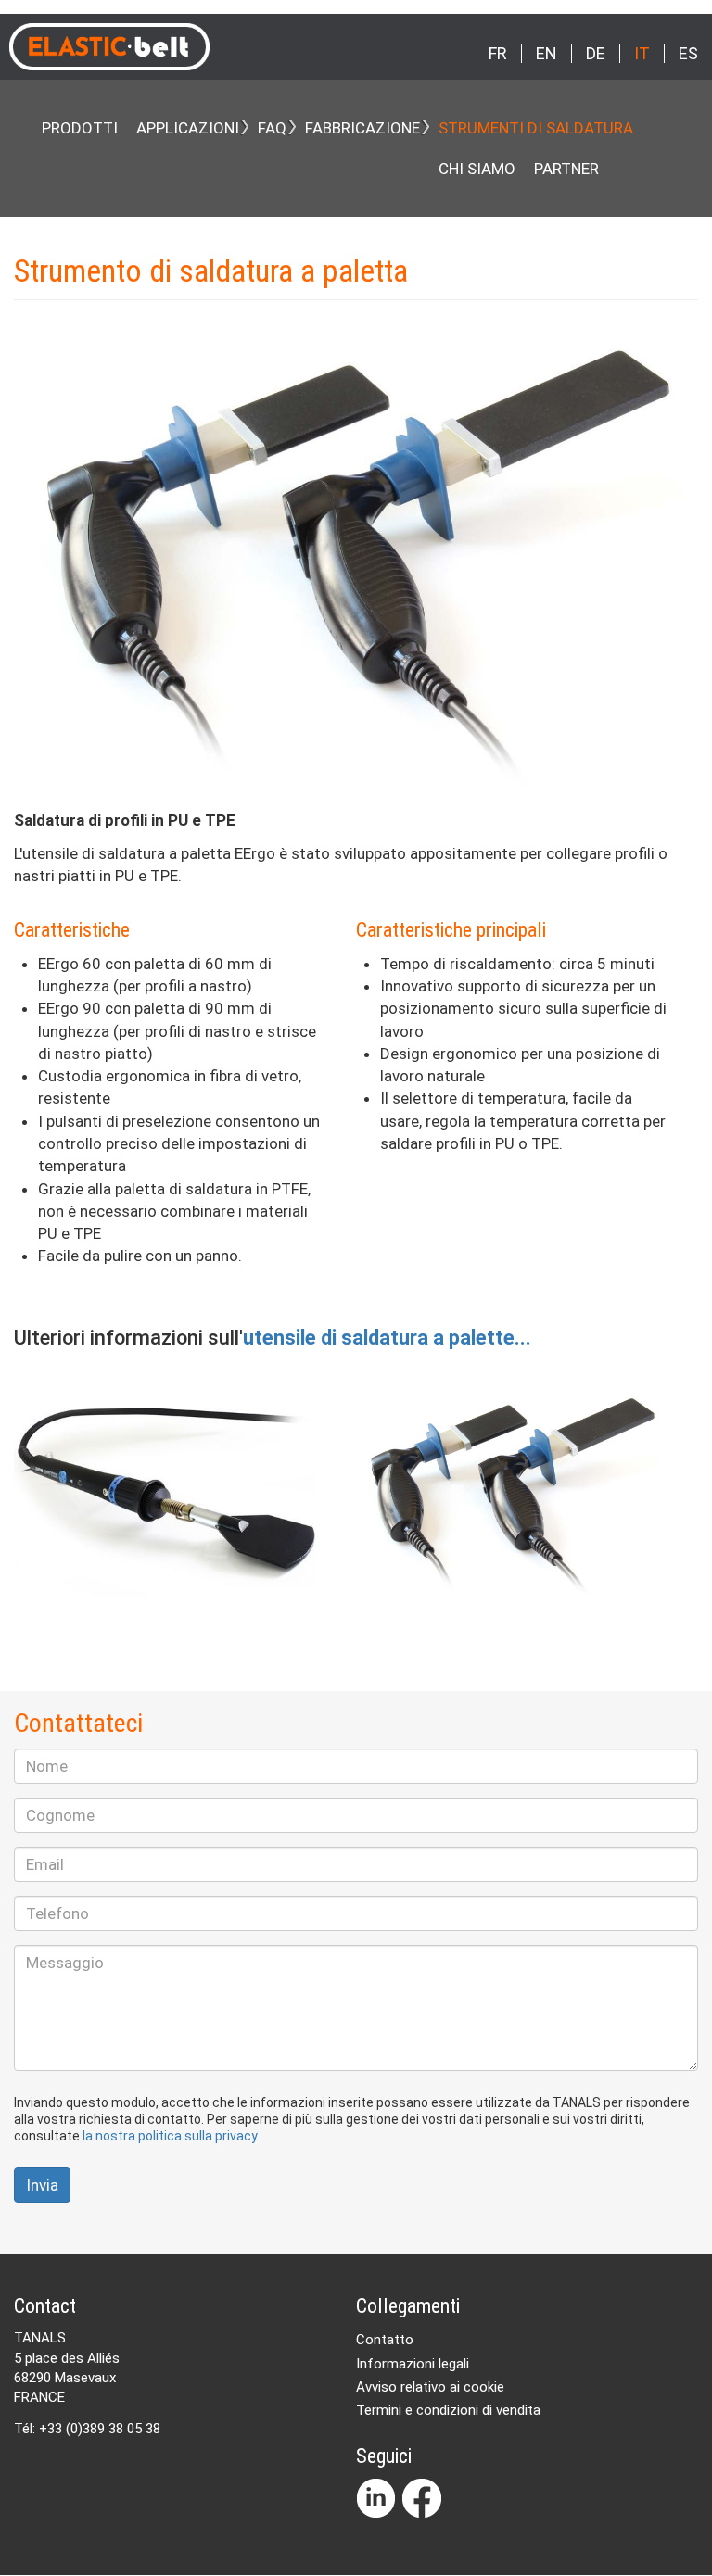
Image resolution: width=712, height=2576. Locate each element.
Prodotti (80, 128)
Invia (42, 2185)
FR (498, 53)
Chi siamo (477, 169)
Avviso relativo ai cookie (430, 2387)
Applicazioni (188, 128)
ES (688, 53)
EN (547, 53)
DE (596, 53)
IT (642, 53)
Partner (566, 169)
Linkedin (375, 2498)
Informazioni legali (413, 2364)
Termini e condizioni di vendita (448, 2410)
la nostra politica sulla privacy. (171, 2136)
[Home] (168, 47)
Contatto (385, 2340)
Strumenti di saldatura (536, 128)
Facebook (422, 2498)
